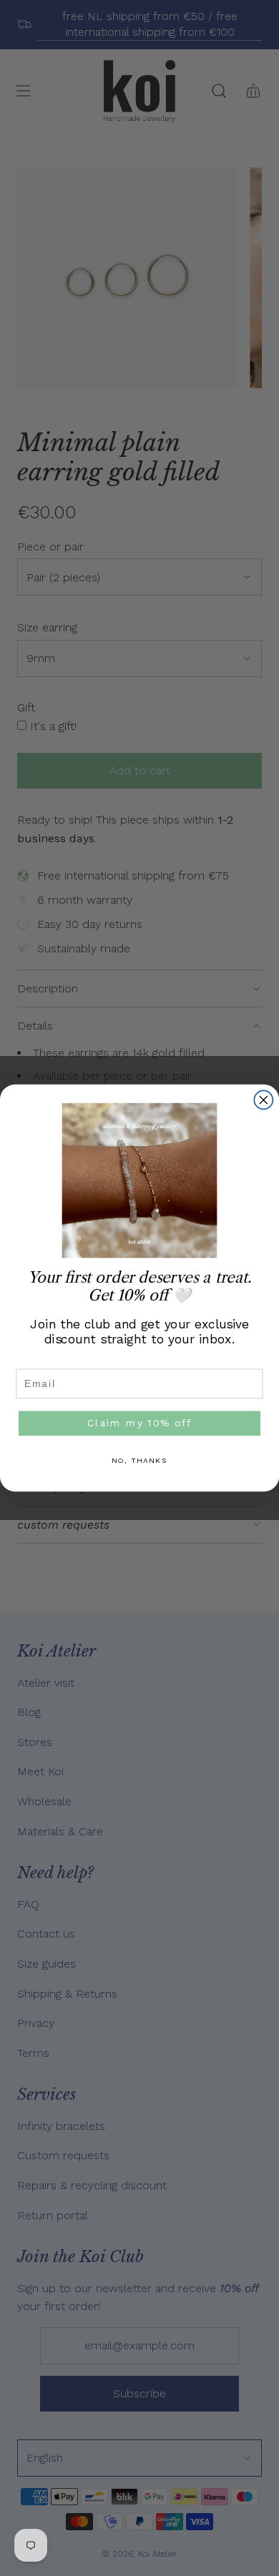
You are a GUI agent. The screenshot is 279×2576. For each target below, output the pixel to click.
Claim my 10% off (139, 1423)
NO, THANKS (140, 1461)
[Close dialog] (263, 1100)
